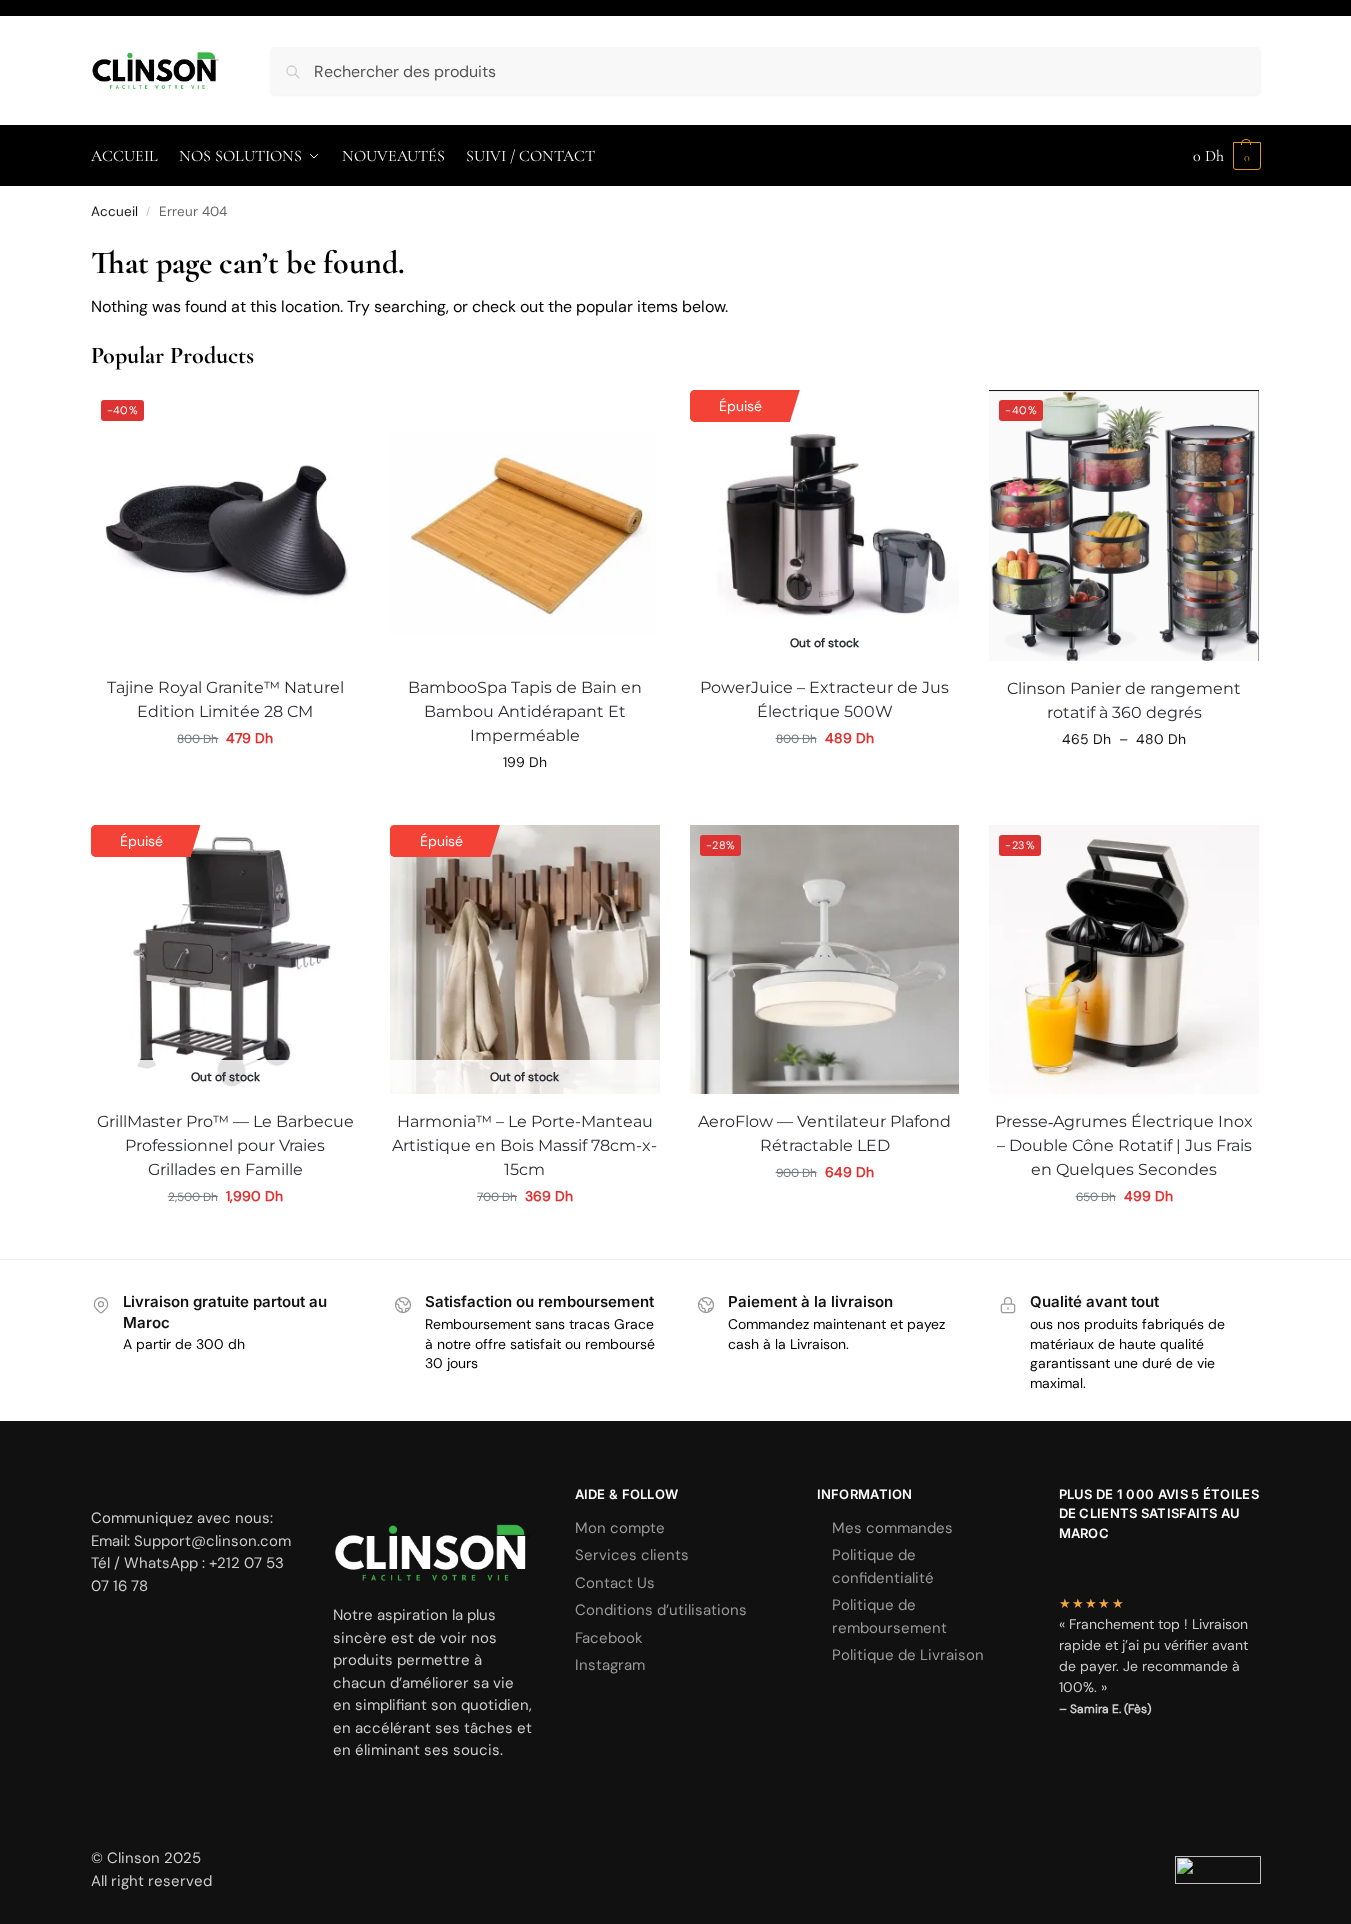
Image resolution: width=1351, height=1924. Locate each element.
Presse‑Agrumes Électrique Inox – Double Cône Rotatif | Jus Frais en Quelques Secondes (1124, 1145)
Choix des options (825, 781)
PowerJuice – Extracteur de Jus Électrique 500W (824, 699)
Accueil (114, 211)
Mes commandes (892, 1528)
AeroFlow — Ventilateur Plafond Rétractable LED (824, 1133)
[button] (1227, 156)
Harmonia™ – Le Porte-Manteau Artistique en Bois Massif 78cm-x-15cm (524, 1145)
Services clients (632, 1555)
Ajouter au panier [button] (225, 781)
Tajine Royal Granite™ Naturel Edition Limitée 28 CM (225, 699)
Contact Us (615, 1583)
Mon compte (620, 1528)
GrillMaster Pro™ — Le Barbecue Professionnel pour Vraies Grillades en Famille (225, 1145)
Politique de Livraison (908, 1655)
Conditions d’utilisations (661, 1610)
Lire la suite (225, 1239)
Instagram (610, 1665)
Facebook (609, 1638)
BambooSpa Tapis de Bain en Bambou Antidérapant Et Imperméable (525, 711)
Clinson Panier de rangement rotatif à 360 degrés (1124, 700)
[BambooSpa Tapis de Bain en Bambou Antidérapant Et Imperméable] (525, 525)
